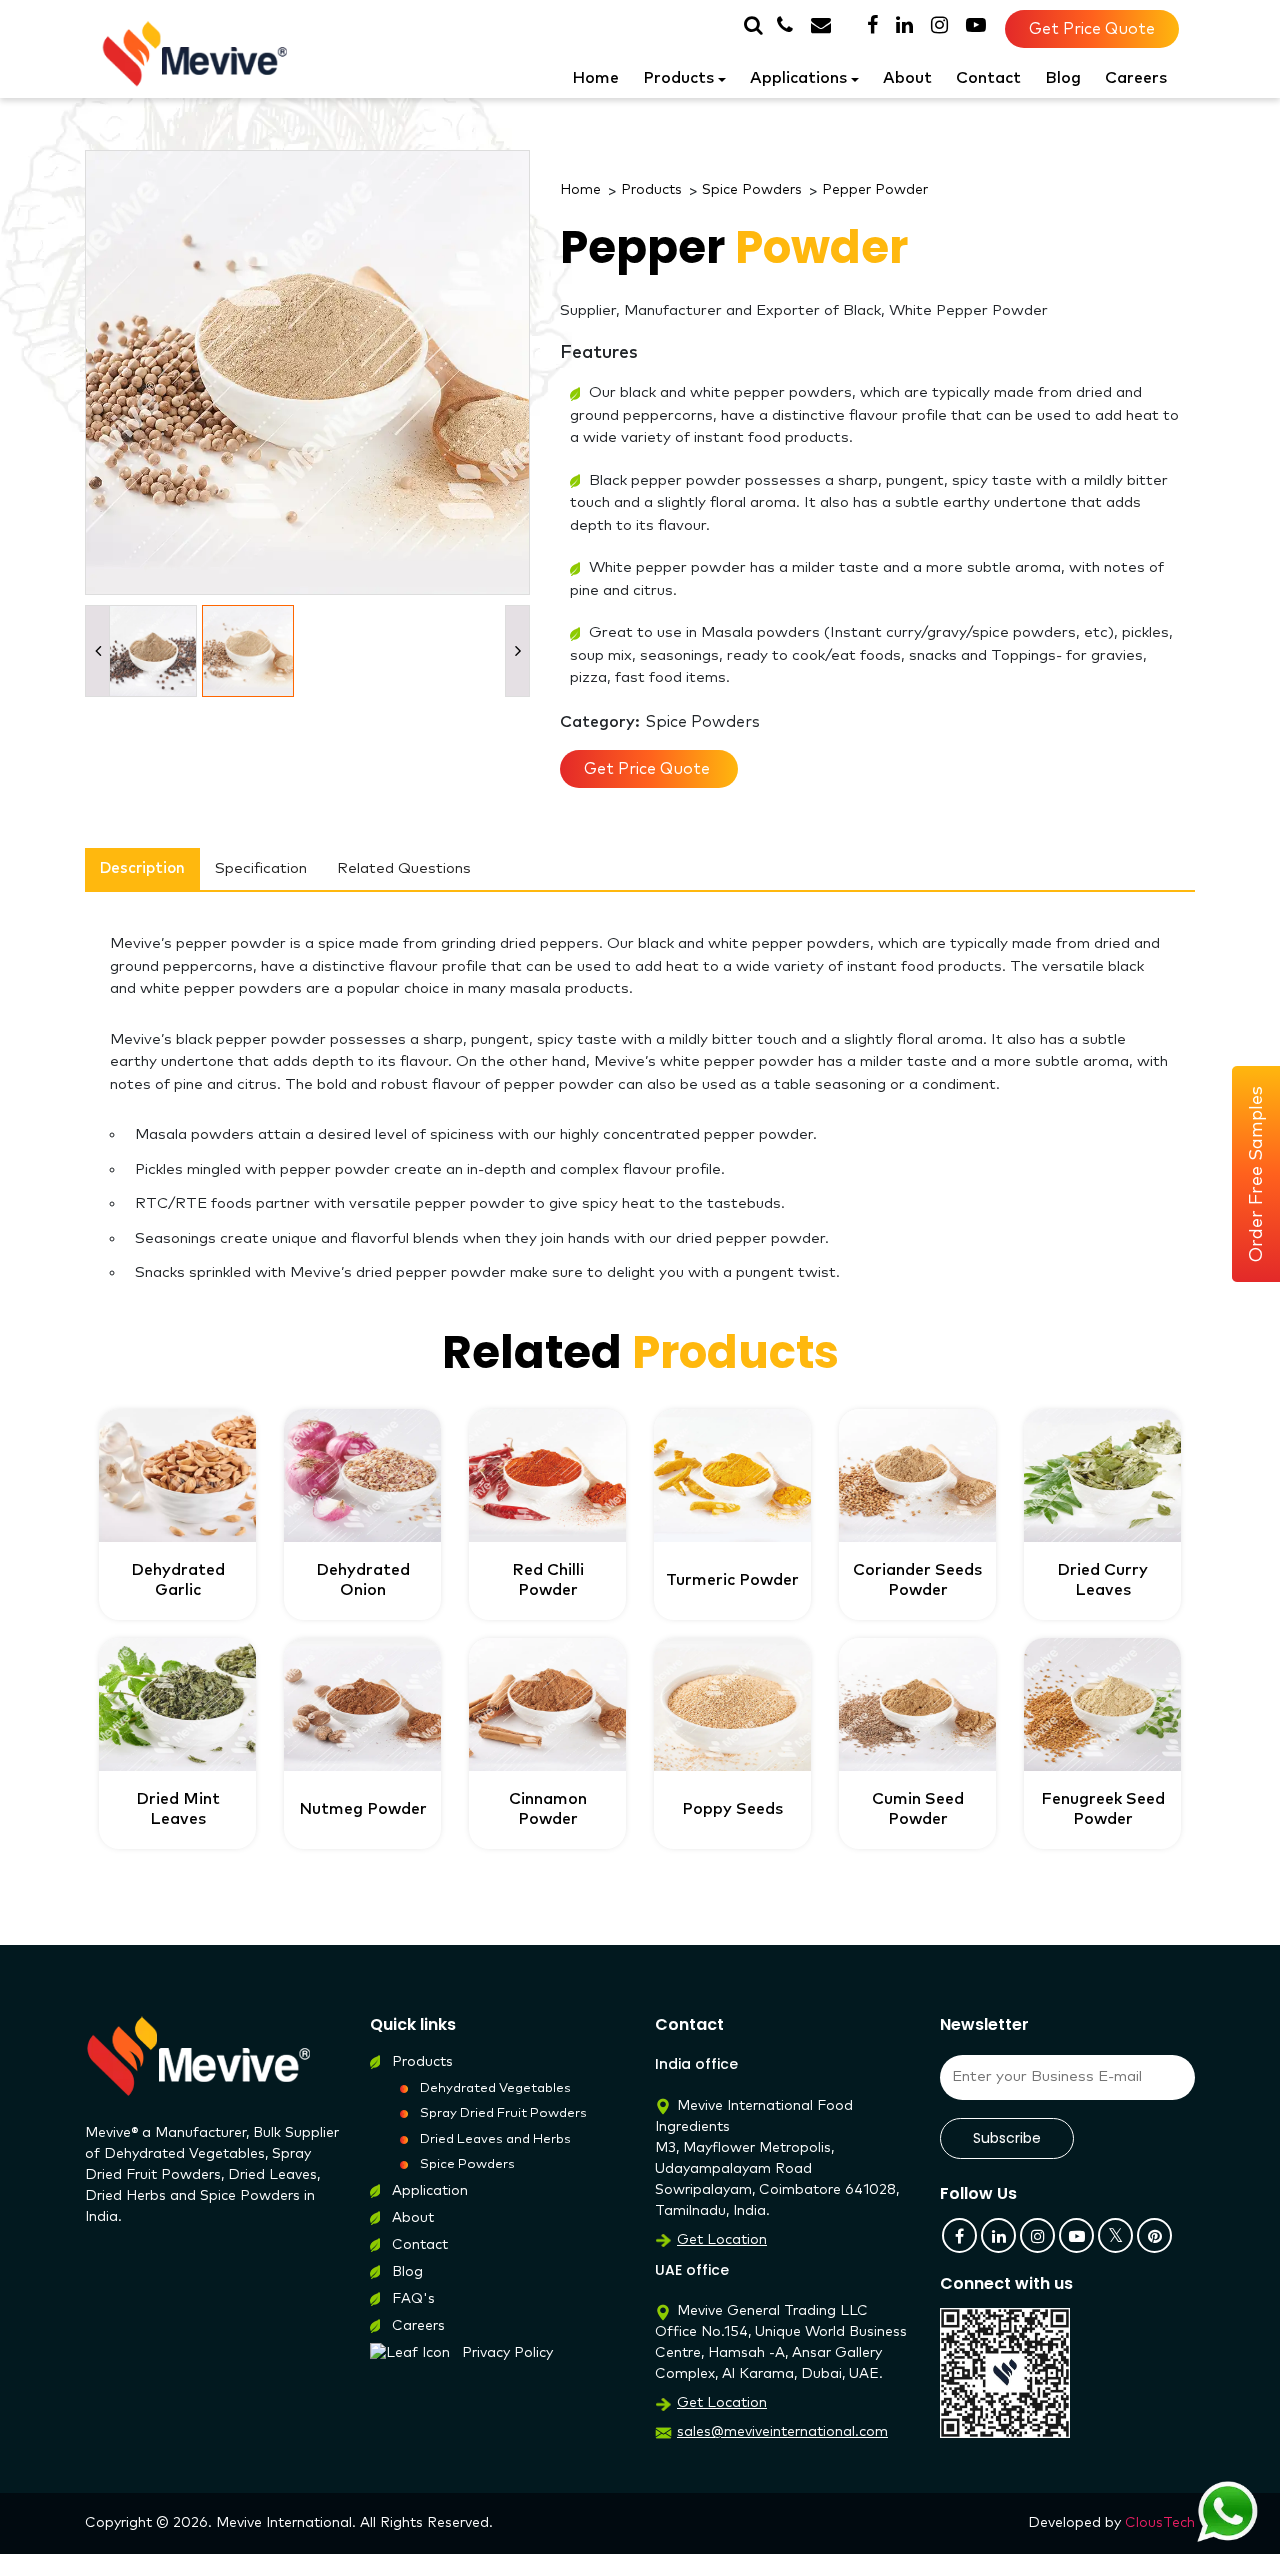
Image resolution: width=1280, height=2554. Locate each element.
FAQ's (413, 2299)
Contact (988, 78)
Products (651, 190)
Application (430, 2191)
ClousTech (1160, 2523)
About (907, 78)
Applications (798, 78)
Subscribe (1007, 2138)
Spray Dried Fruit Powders (503, 2113)
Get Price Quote (1092, 29)
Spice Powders (752, 190)
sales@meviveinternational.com (782, 2432)
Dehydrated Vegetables (495, 2088)
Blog (1063, 78)
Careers (1136, 78)
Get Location (722, 2240)
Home (595, 78)
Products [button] (678, 78)
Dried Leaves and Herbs (495, 2139)
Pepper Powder (875, 190)
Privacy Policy (507, 2353)
